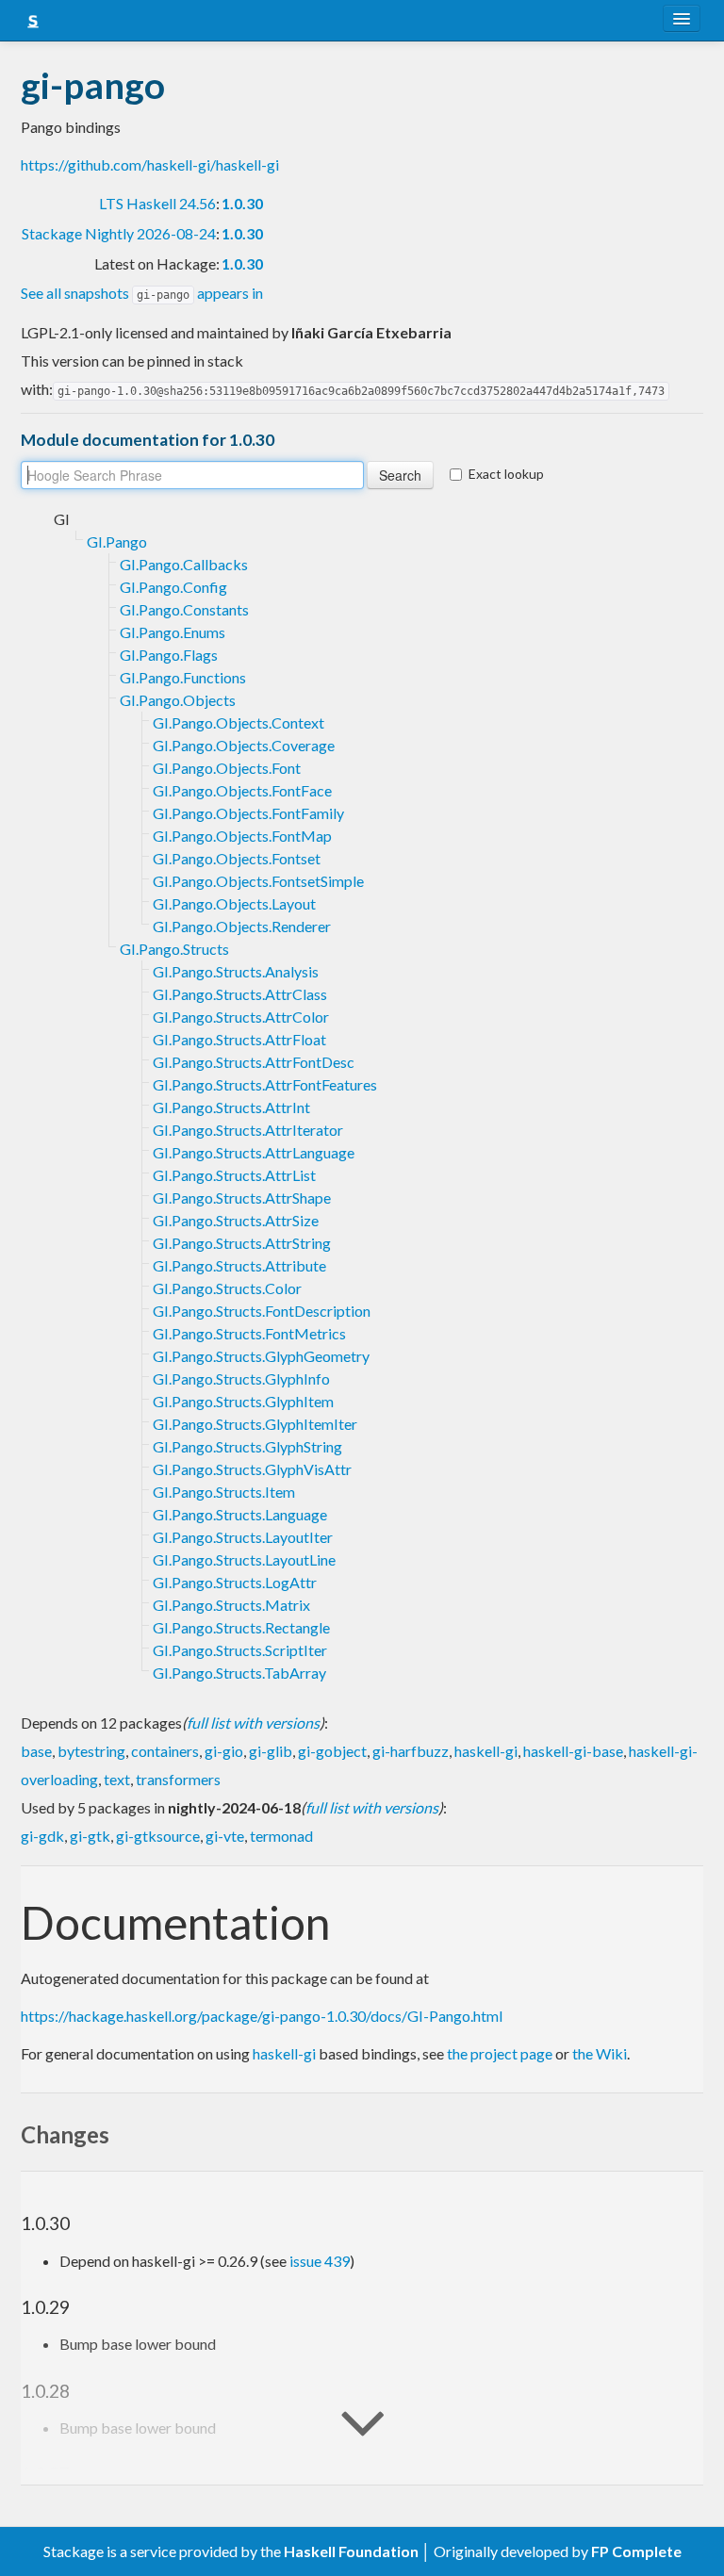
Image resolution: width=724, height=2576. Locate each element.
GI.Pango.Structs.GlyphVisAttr (252, 1469)
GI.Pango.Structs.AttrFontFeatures (265, 1084)
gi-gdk (42, 1836)
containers (165, 1751)
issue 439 (320, 2261)
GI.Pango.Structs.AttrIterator (248, 1130)
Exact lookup (506, 474)
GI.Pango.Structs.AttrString (242, 1243)
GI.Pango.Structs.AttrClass (240, 994)
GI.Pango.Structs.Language (240, 1514)
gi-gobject (332, 1751)
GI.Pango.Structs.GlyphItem (243, 1401)
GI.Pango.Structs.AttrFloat (239, 1039)
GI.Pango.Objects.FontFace (242, 790)
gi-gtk (90, 1836)
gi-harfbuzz (411, 1751)
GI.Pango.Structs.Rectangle (241, 1627)
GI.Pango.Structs (174, 949)
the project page (500, 2053)
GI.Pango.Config (173, 587)
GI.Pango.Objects (178, 700)
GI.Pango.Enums (173, 632)
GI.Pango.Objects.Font (227, 768)
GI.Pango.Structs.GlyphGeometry (261, 1356)
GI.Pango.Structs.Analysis (236, 971)
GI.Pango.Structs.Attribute (239, 1265)
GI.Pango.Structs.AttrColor (241, 1017)
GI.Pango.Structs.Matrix (231, 1605)
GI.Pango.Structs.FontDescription (262, 1311)
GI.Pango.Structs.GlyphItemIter (255, 1424)
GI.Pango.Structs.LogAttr (235, 1582)
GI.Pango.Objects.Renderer (242, 926)
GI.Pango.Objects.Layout (234, 903)
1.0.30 (242, 203)
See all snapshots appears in (142, 293)
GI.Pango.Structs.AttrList (234, 1175)
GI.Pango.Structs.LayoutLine (244, 1559)
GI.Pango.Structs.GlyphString (247, 1446)
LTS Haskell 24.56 (157, 203)
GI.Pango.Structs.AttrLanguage (254, 1152)
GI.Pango (117, 541)
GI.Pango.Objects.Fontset (237, 858)
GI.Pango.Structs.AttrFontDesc (254, 1062)
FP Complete (636, 2551)
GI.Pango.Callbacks (184, 564)
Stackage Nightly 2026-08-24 (119, 233)
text (117, 1779)
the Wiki (600, 2053)
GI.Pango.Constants (184, 609)
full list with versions (253, 1723)
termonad (281, 1836)
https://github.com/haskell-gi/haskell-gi (150, 164)
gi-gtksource (158, 1836)
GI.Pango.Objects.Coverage (244, 745)
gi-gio (224, 1751)
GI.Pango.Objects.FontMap (242, 836)
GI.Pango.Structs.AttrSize (236, 1220)
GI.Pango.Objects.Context (239, 722)
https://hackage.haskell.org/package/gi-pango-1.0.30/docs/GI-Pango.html (262, 2016)
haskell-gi (486, 1751)
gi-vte (225, 1836)
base (36, 1751)
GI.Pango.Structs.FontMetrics (249, 1333)
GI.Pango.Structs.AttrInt (231, 1107)
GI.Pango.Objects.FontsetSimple (258, 881)
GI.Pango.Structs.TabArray (239, 1673)
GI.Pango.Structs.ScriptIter (240, 1650)
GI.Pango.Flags (169, 655)
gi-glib (271, 1751)
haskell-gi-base (573, 1751)
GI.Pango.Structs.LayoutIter (243, 1537)
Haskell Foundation (351, 2551)
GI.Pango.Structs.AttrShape (242, 1198)
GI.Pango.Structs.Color (227, 1288)
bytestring (91, 1751)
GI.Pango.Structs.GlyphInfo (241, 1378)
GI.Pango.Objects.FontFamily (248, 813)
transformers (178, 1779)
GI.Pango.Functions (183, 677)
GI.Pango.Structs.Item (224, 1492)
